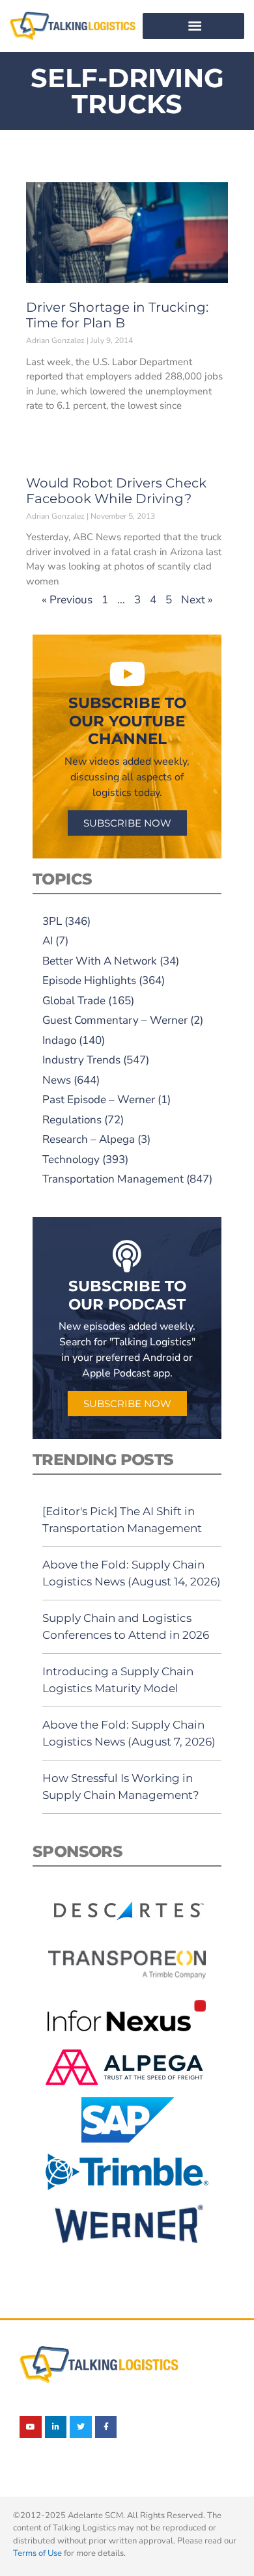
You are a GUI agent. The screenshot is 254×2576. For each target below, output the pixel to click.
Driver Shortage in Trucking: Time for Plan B (117, 315)
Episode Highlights (89, 980)
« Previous (67, 600)
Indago (59, 1040)
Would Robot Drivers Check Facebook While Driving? (116, 491)
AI (48, 941)
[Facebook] (106, 2427)
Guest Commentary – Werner (115, 1020)
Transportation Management (113, 1179)
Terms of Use (37, 2553)
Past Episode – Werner (99, 1100)
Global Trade (74, 1001)
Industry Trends (81, 1060)
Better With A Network (100, 961)
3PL (52, 921)
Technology (71, 1159)
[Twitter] (81, 2427)
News (57, 1080)
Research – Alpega (89, 1139)
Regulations (72, 1120)
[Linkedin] (56, 2427)
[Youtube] (31, 2427)
